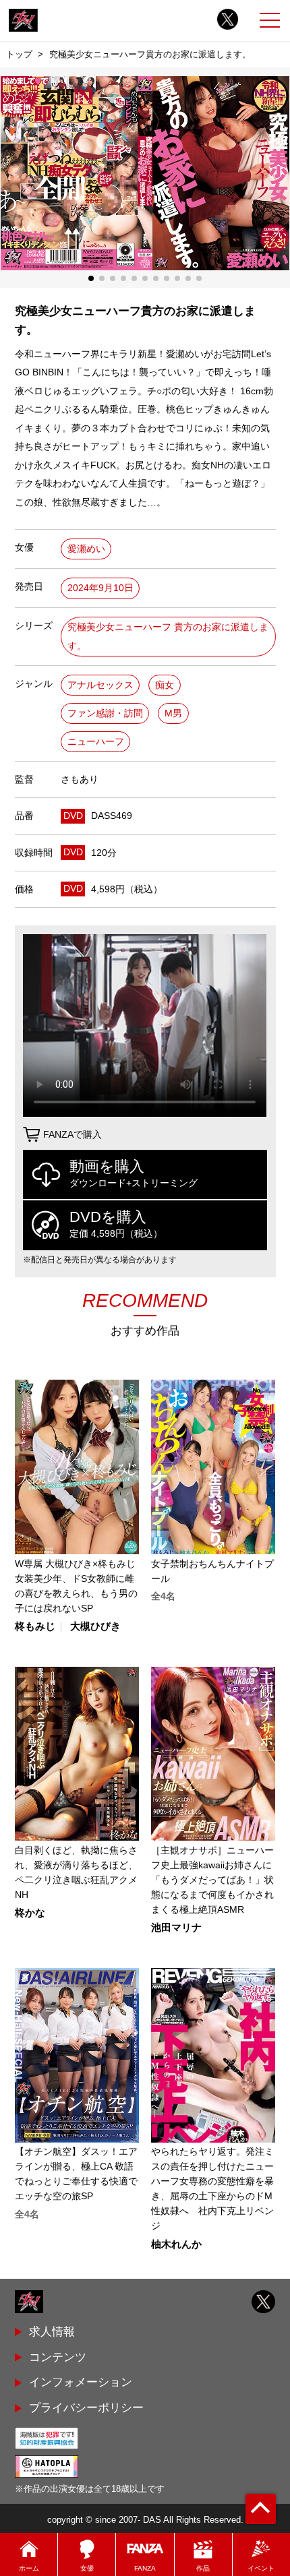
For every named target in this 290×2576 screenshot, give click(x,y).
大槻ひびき (95, 1627)
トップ (19, 54)
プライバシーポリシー (86, 2408)
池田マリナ (176, 1928)
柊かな (30, 1913)
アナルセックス (100, 685)
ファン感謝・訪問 (105, 713)
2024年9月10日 (100, 588)
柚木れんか (176, 2245)
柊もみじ (35, 1627)
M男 (173, 713)
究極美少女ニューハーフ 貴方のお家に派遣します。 (168, 637)
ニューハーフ (96, 742)
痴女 (165, 685)
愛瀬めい (86, 549)
